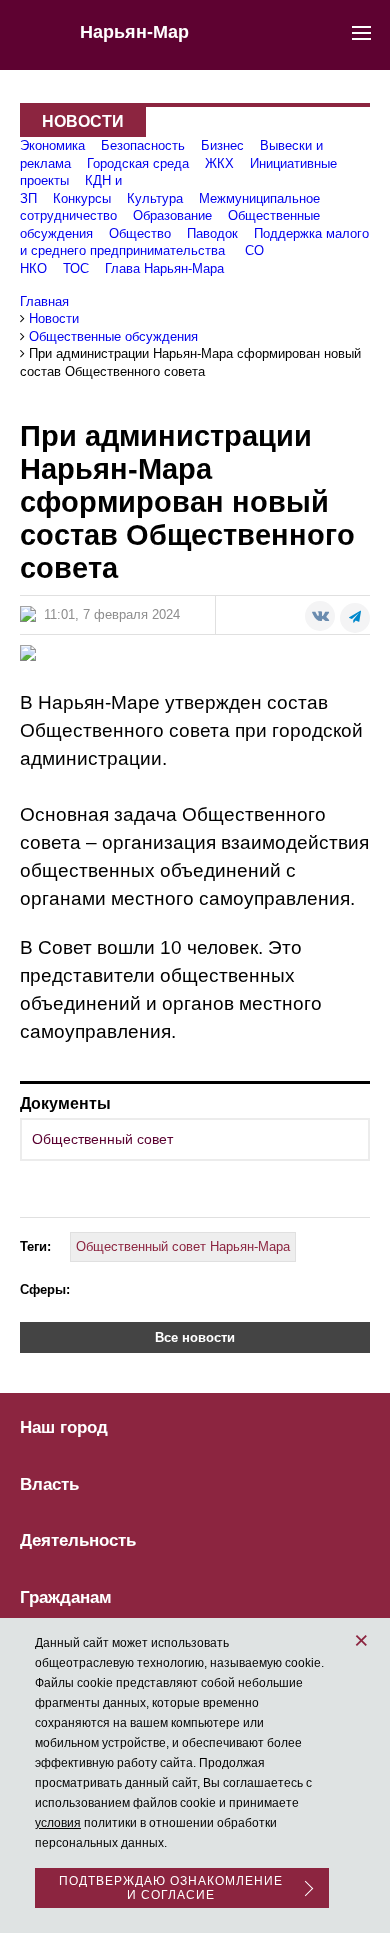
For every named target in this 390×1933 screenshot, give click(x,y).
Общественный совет (102, 1139)
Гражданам (66, 1598)
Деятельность (78, 1541)
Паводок (212, 233)
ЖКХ (219, 163)
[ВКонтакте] (320, 616)
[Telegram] (355, 618)
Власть (49, 1485)
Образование (172, 215)
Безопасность (143, 145)
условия (58, 1823)
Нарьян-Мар (134, 32)
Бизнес (222, 145)
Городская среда (138, 163)
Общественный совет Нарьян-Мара (183, 1246)
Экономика (52, 145)
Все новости (195, 1337)
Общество (140, 233)
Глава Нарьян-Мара (164, 268)
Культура (155, 198)
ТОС (76, 268)
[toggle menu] (361, 32)
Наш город (64, 1428)
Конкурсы (82, 198)
